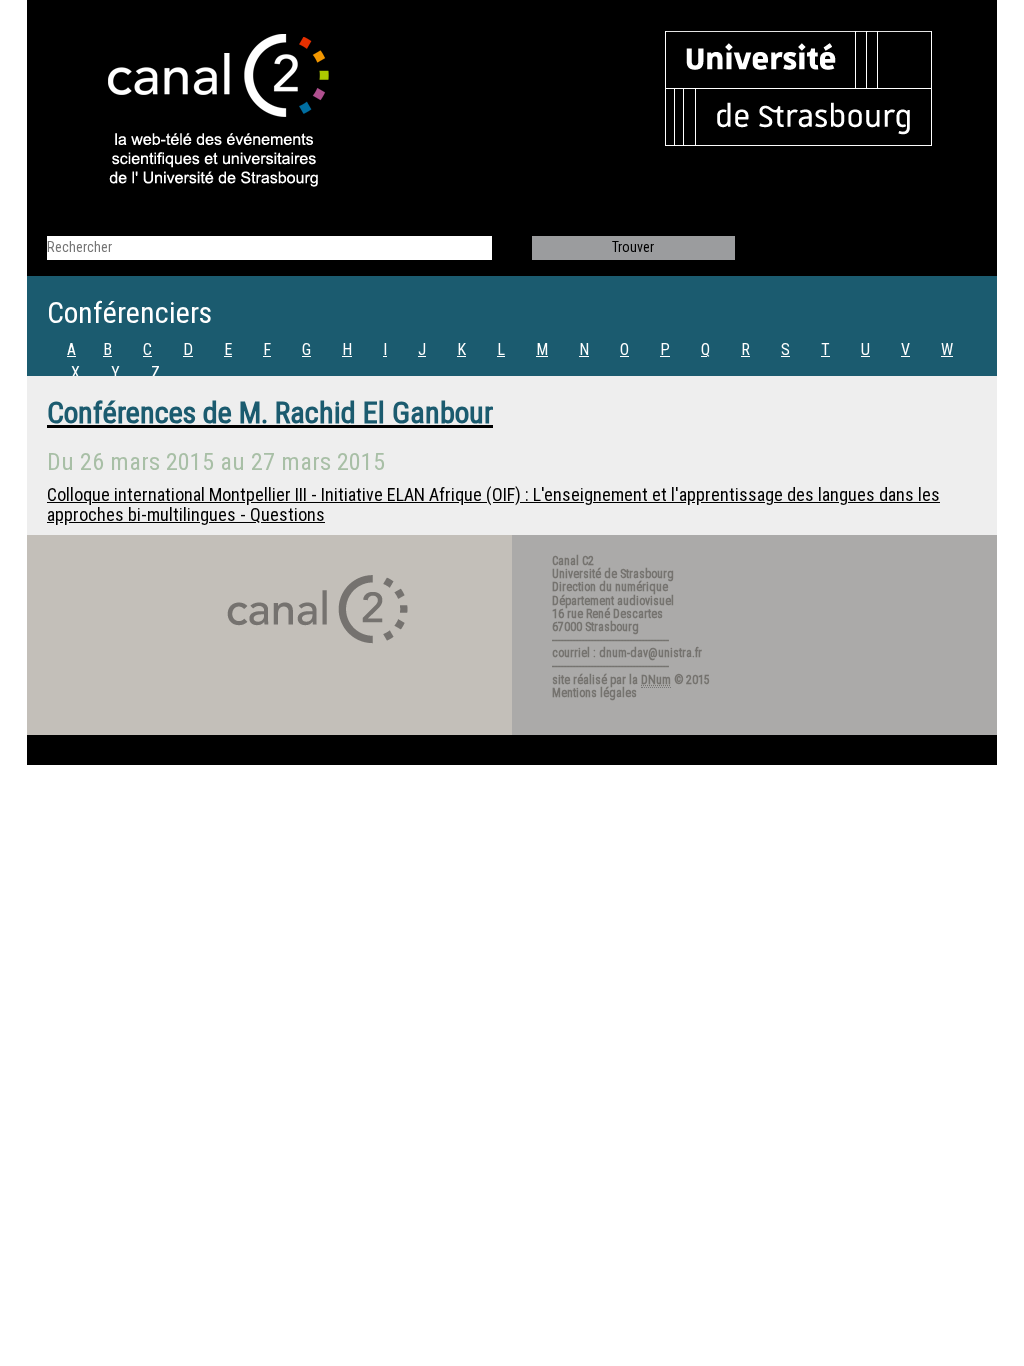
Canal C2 (573, 561)
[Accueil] (201, 112)
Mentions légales (594, 693)
